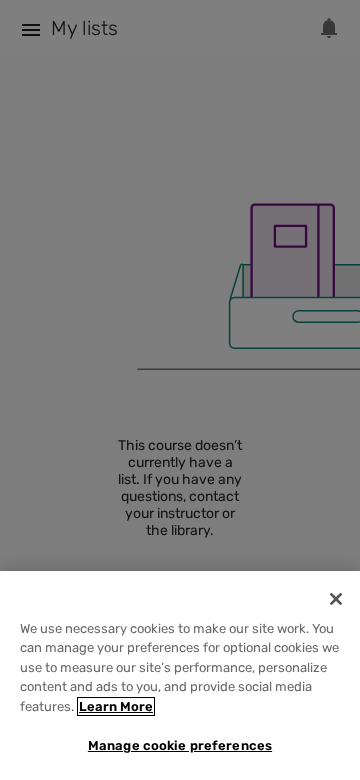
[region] (180, 675)
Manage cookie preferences (180, 745)
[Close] (336, 599)
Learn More (116, 706)
